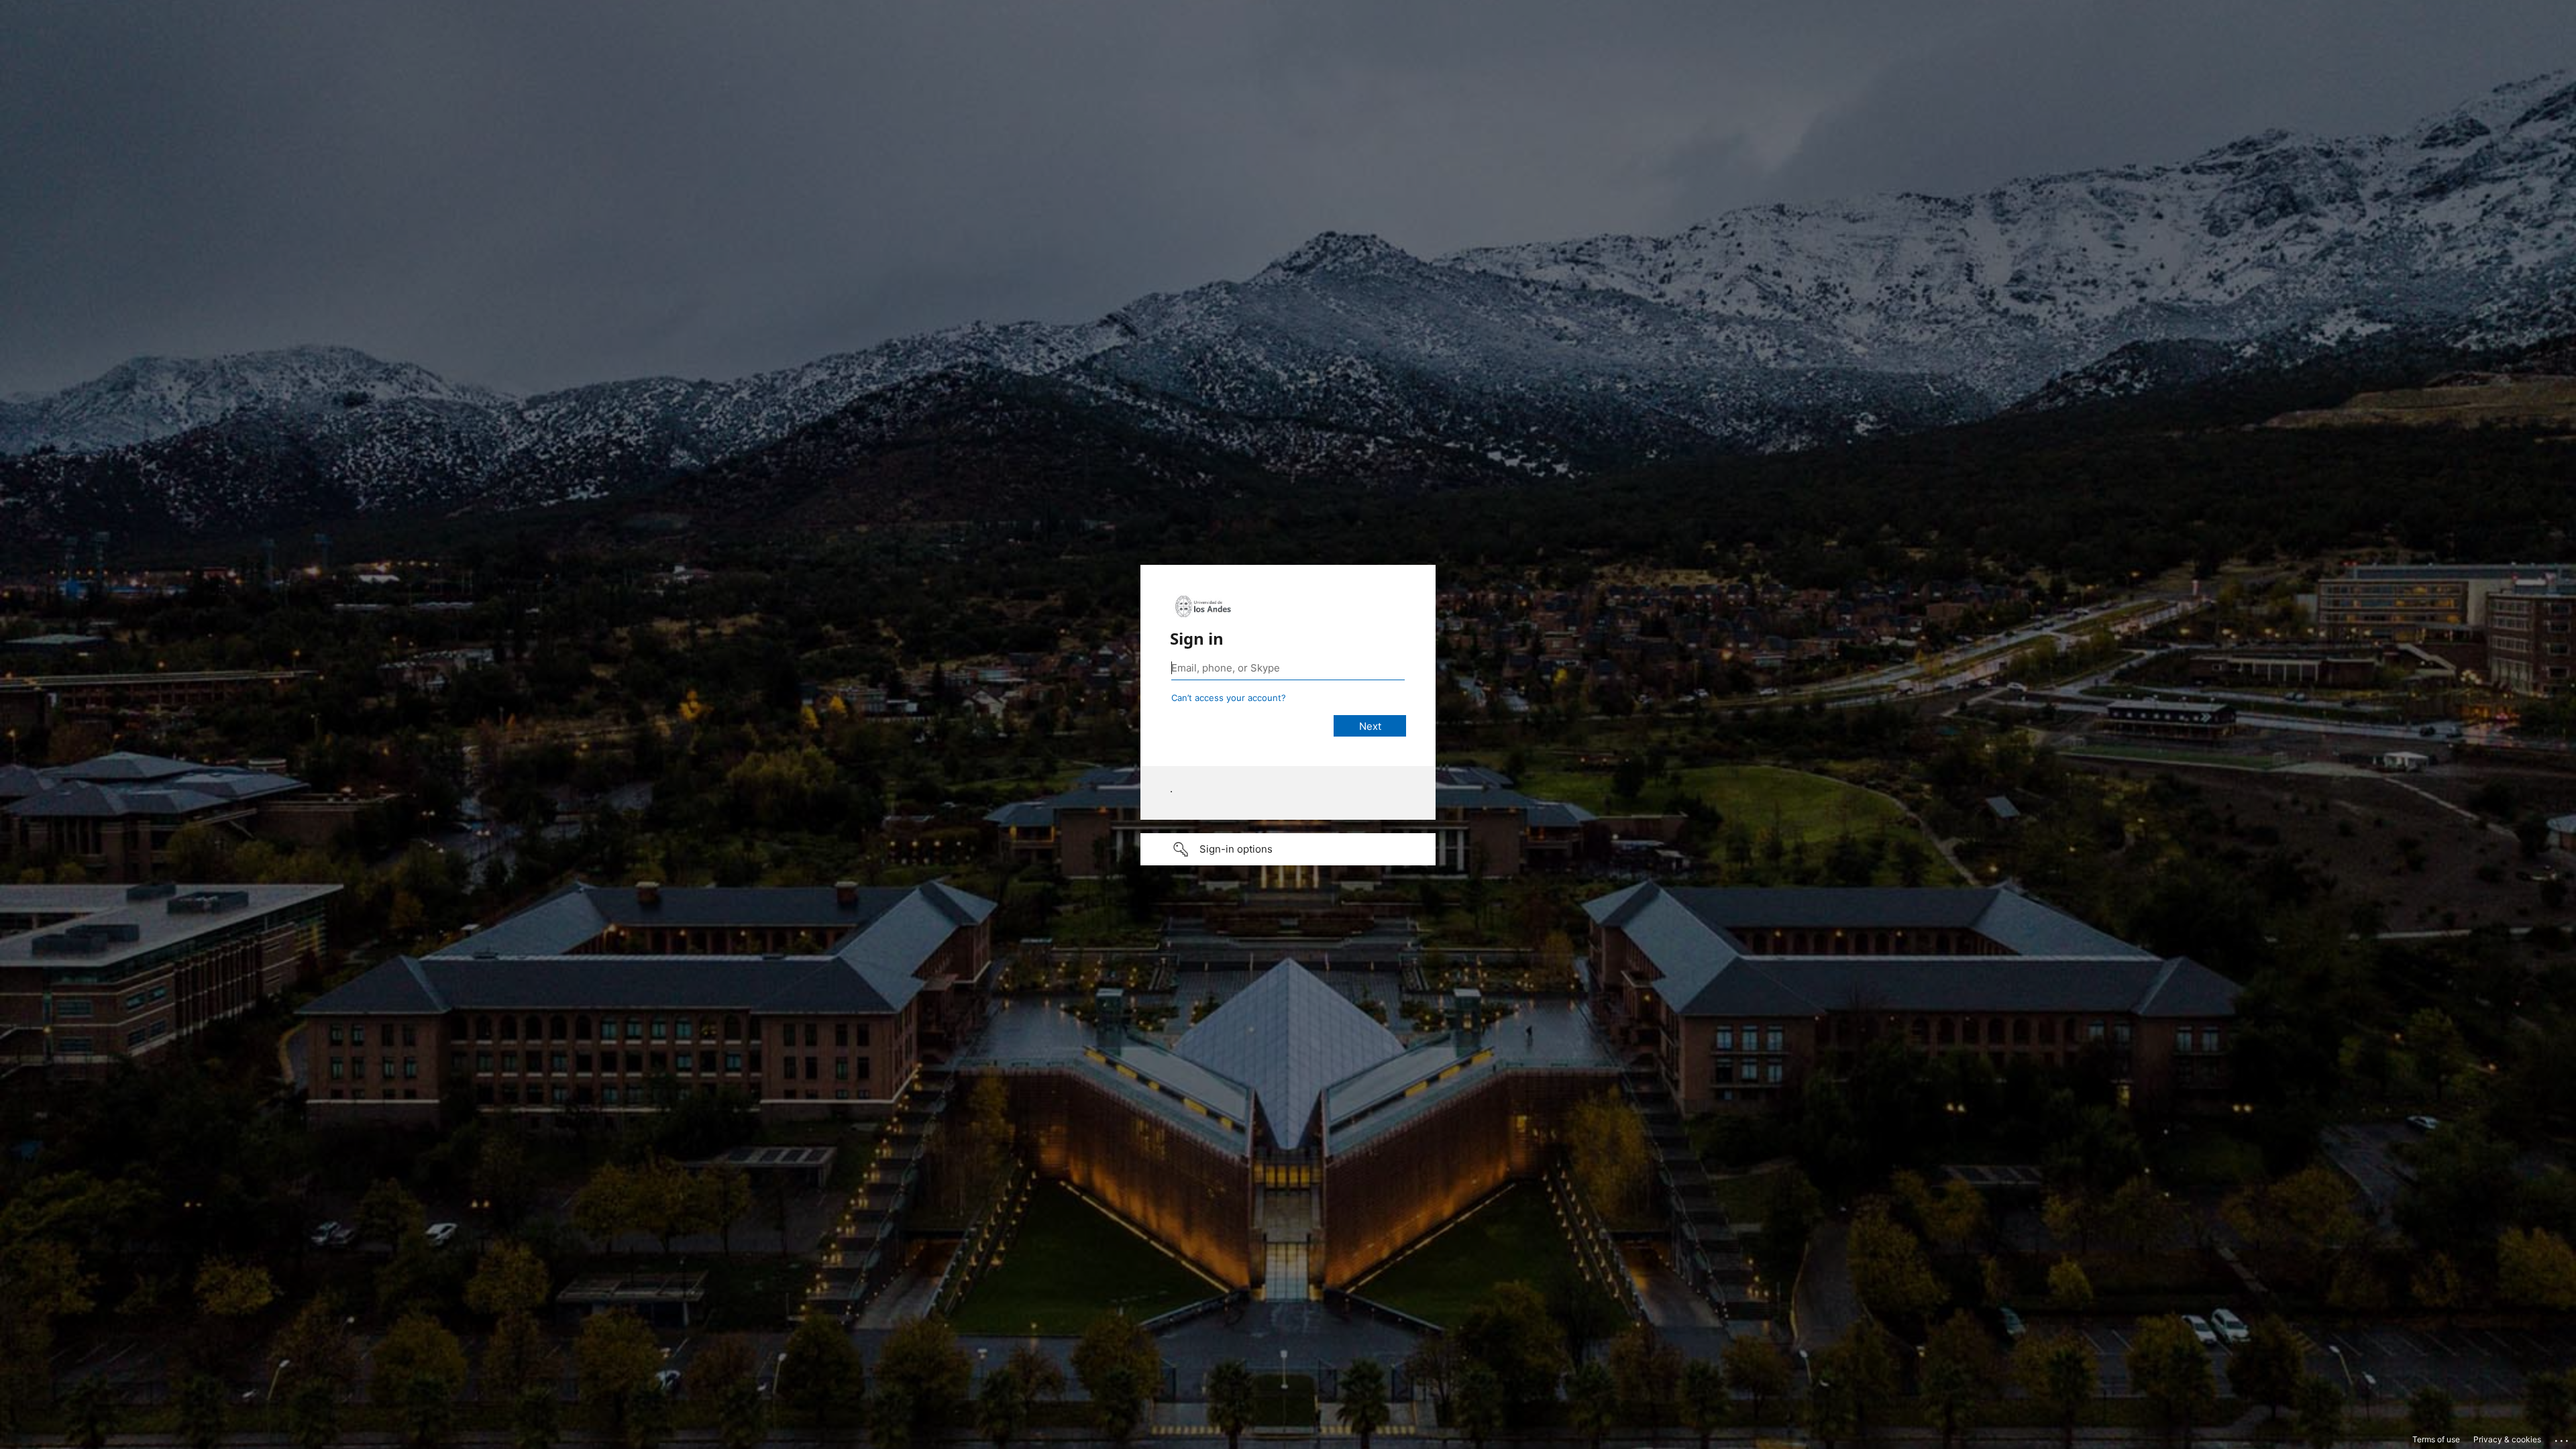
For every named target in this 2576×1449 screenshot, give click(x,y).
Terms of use (2436, 1439)
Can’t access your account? (1229, 698)
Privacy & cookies (2507, 1439)
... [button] (2563, 1438)
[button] (1288, 849)
